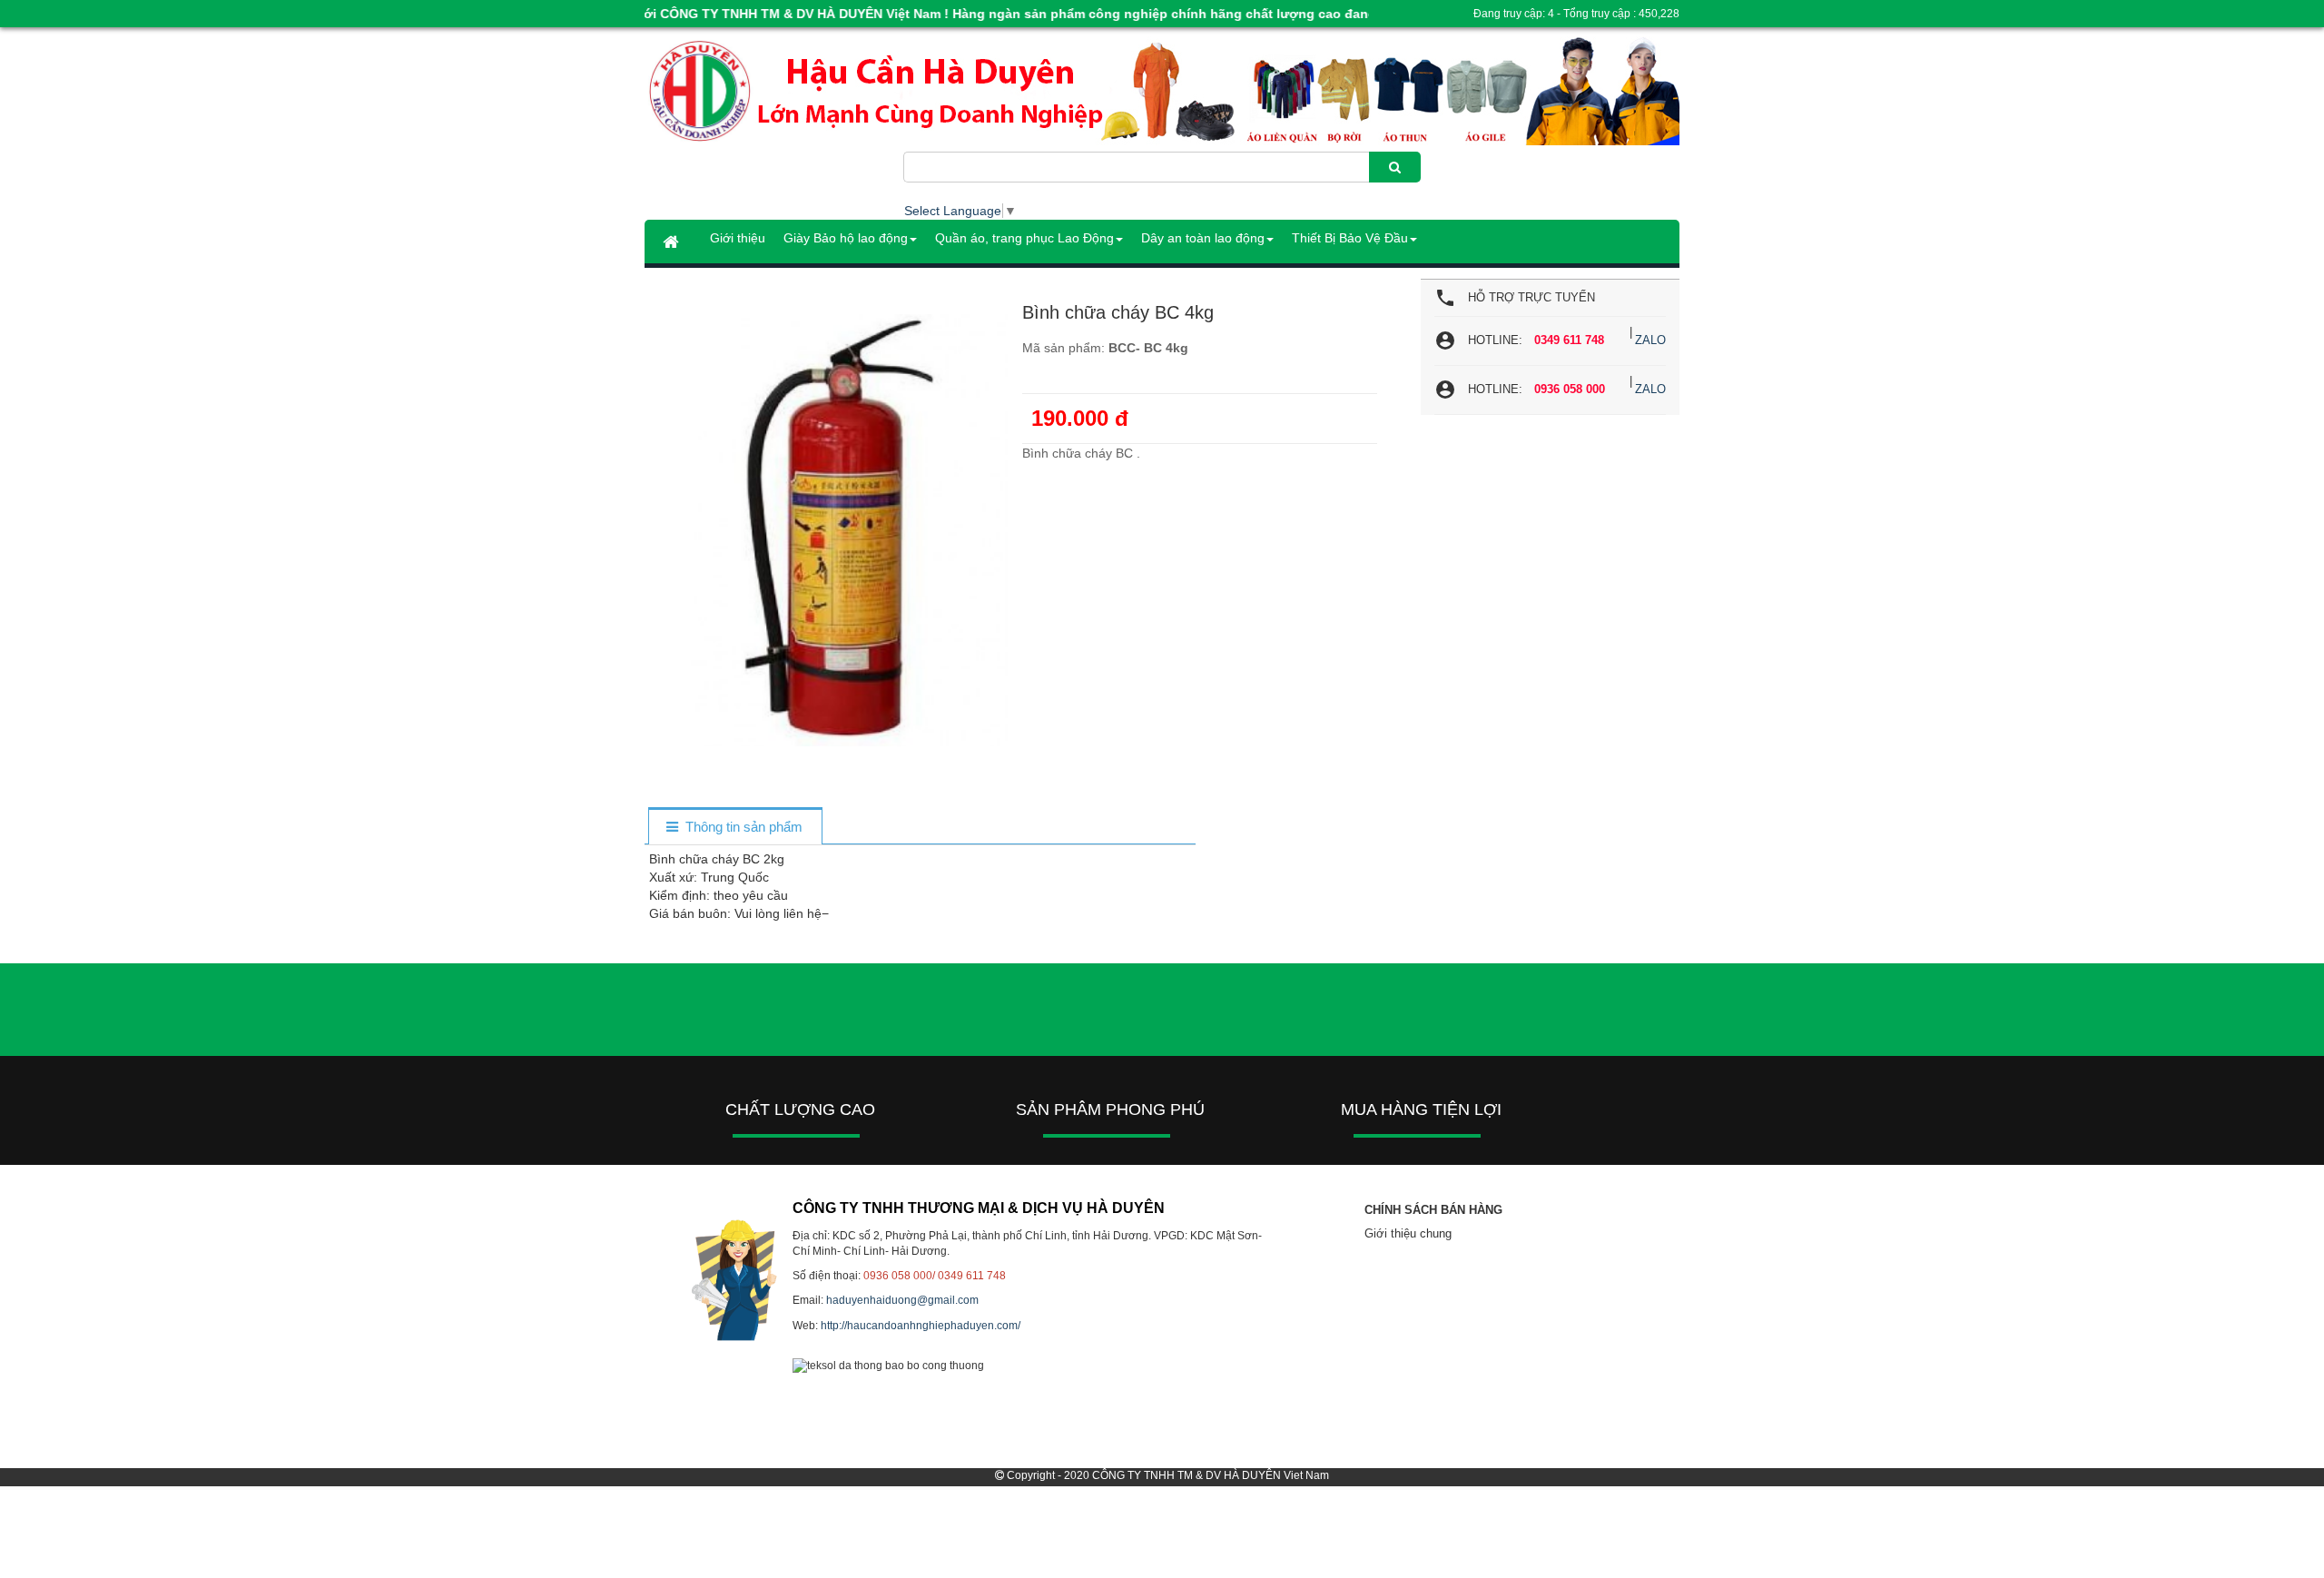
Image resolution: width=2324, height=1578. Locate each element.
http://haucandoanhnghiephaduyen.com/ (921, 1326)
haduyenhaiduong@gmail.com (902, 1300)
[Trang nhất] (673, 242)
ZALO (1650, 340)
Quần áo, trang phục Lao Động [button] (1024, 238)
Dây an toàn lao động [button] (1203, 238)
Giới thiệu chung (1408, 1233)
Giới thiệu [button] (738, 238)
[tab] (735, 828)
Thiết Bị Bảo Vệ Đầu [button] (1350, 238)
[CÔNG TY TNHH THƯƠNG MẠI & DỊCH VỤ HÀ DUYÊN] (774, 92)
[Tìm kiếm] (1395, 167)
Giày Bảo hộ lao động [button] (846, 238)
